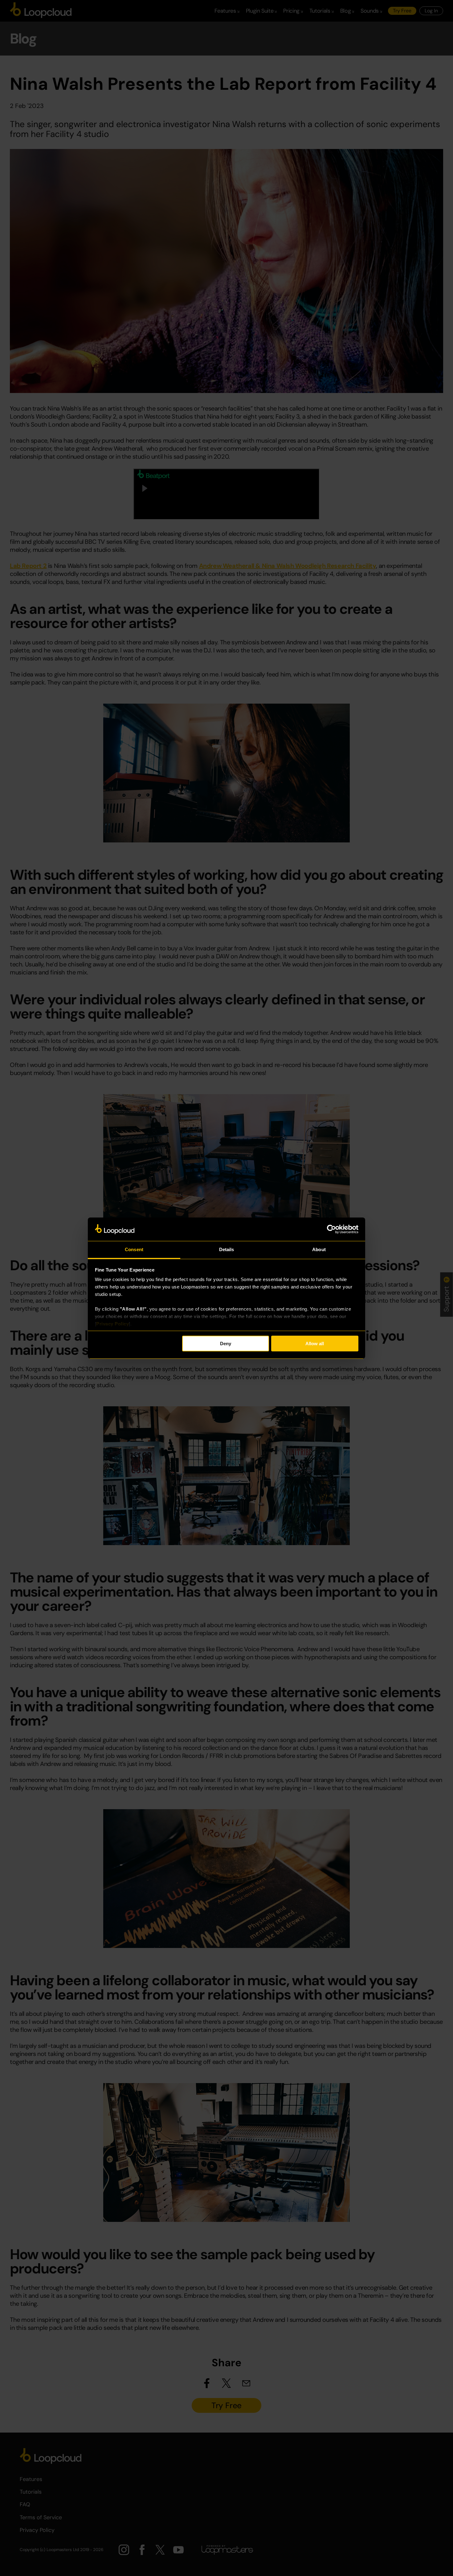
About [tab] (319, 1249)
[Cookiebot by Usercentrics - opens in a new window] (331, 1229)
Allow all (315, 1344)
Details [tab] (227, 1249)
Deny (226, 1344)
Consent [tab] (134, 1249)
